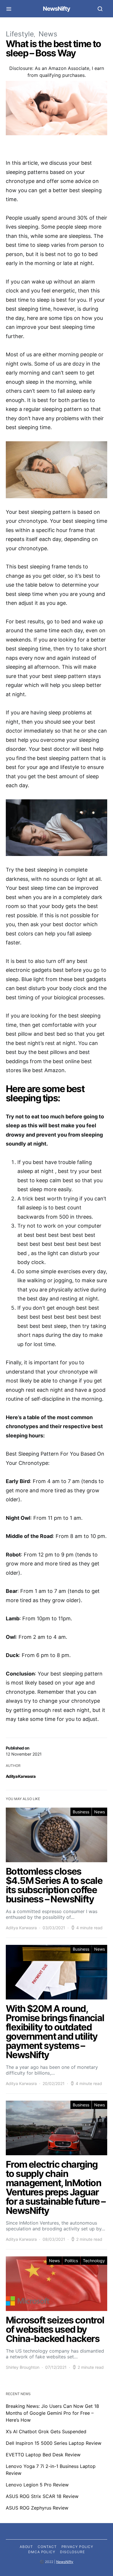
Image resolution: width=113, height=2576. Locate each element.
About (27, 2547)
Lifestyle (20, 34)
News (48, 34)
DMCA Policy (42, 2552)
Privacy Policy (78, 2547)
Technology (94, 2261)
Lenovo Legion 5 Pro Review (37, 2485)
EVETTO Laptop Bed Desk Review (43, 2455)
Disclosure (72, 2552)
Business (81, 1812)
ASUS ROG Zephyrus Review (37, 2508)
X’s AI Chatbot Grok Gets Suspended (46, 2432)
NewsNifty (57, 9)
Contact (47, 2547)
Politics (71, 2261)
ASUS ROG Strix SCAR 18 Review (42, 2496)
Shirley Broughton (23, 2367)
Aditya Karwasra (21, 1776)
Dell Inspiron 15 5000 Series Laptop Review (54, 2443)
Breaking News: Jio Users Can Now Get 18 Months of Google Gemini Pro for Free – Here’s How (52, 2413)
